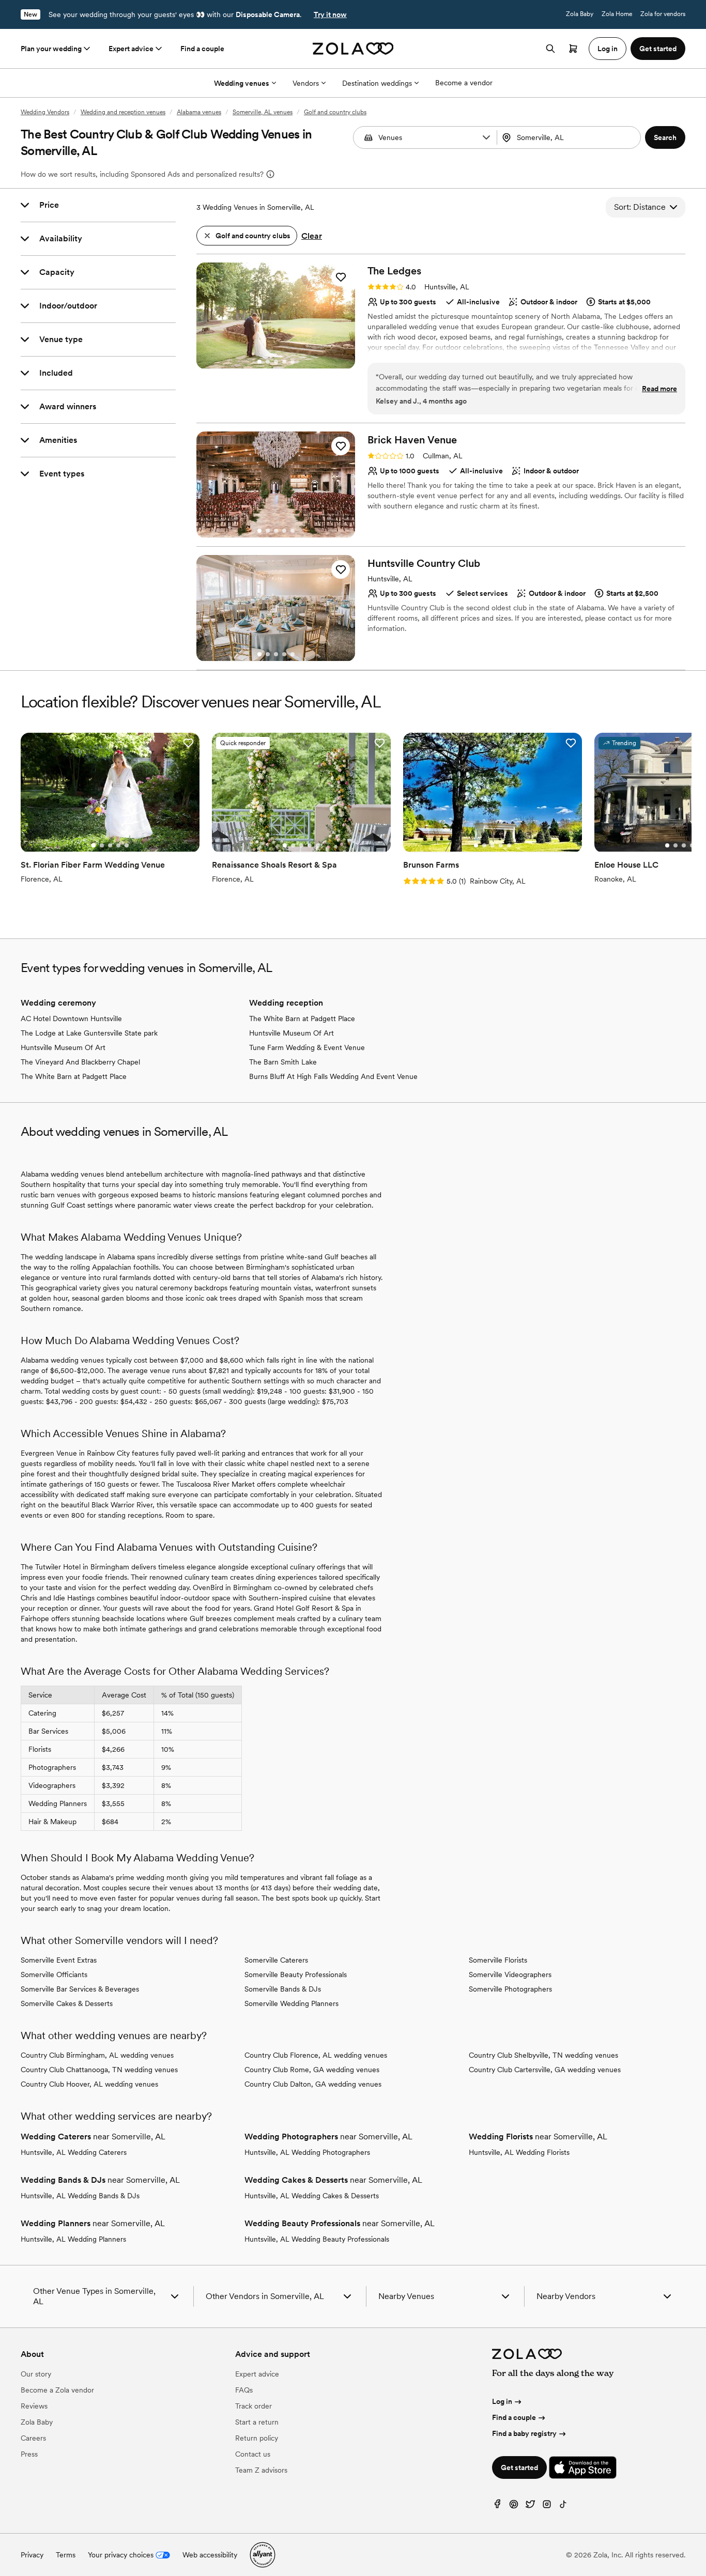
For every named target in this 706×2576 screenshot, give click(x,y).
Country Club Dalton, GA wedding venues (313, 2084)
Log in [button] (608, 49)
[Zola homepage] (353, 49)
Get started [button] (658, 49)
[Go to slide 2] (268, 362)
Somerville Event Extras (59, 1960)
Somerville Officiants (54, 1975)
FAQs (244, 2390)
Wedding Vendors (45, 112)
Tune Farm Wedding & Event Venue (307, 1047)
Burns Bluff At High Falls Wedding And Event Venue (333, 1076)
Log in (502, 2401)
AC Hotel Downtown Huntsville (71, 1019)
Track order (254, 2406)
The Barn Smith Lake (283, 1062)
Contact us (253, 2454)
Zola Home (617, 14)
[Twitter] (530, 2506)
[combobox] (570, 137)
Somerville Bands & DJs (283, 1989)
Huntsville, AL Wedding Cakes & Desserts (312, 2196)
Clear (312, 236)
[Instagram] (547, 2506)
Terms (66, 2555)
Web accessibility (210, 2555)
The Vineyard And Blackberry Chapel (80, 1062)
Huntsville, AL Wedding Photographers (307, 2152)
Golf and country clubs (335, 112)
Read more (659, 389)
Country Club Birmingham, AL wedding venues (97, 2055)
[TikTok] (563, 2506)
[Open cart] (573, 49)
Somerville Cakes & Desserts (67, 2003)
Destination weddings (377, 83)
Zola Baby (580, 14)
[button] (486, 137)
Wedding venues (242, 83)
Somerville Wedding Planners (291, 2003)
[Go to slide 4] (284, 362)
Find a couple (202, 49)
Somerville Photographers (510, 1989)
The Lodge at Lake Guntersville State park (89, 1033)
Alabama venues (199, 112)
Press (29, 2454)
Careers (33, 2438)
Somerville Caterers (276, 1960)
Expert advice (131, 49)
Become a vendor (464, 83)
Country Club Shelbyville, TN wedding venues (543, 2055)
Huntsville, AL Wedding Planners (73, 2239)
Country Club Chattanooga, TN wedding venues (99, 2070)
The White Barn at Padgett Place (74, 1076)
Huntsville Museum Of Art (63, 1047)
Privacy (32, 2555)
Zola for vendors (663, 14)
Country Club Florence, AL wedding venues (316, 2055)
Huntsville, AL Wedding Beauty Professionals (317, 2239)
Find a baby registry (524, 2433)
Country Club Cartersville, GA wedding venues (545, 2070)
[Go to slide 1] (259, 362)
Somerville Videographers (510, 1975)
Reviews (34, 2406)
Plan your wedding (51, 49)
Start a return (257, 2422)
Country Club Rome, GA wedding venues (312, 2070)
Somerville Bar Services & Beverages (80, 1989)
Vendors (306, 83)
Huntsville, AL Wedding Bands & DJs (80, 2196)
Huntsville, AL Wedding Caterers (74, 2152)
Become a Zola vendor (57, 2390)
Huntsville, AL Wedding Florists (519, 2152)
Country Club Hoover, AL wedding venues (89, 2084)
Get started (519, 2467)
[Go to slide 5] (293, 362)
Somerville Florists (498, 1960)
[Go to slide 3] (276, 362)
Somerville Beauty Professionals (296, 1975)
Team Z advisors (261, 2470)
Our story (36, 2374)
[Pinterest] (514, 2506)
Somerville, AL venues (263, 112)
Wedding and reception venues (123, 112)
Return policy (257, 2438)
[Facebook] (497, 2506)
